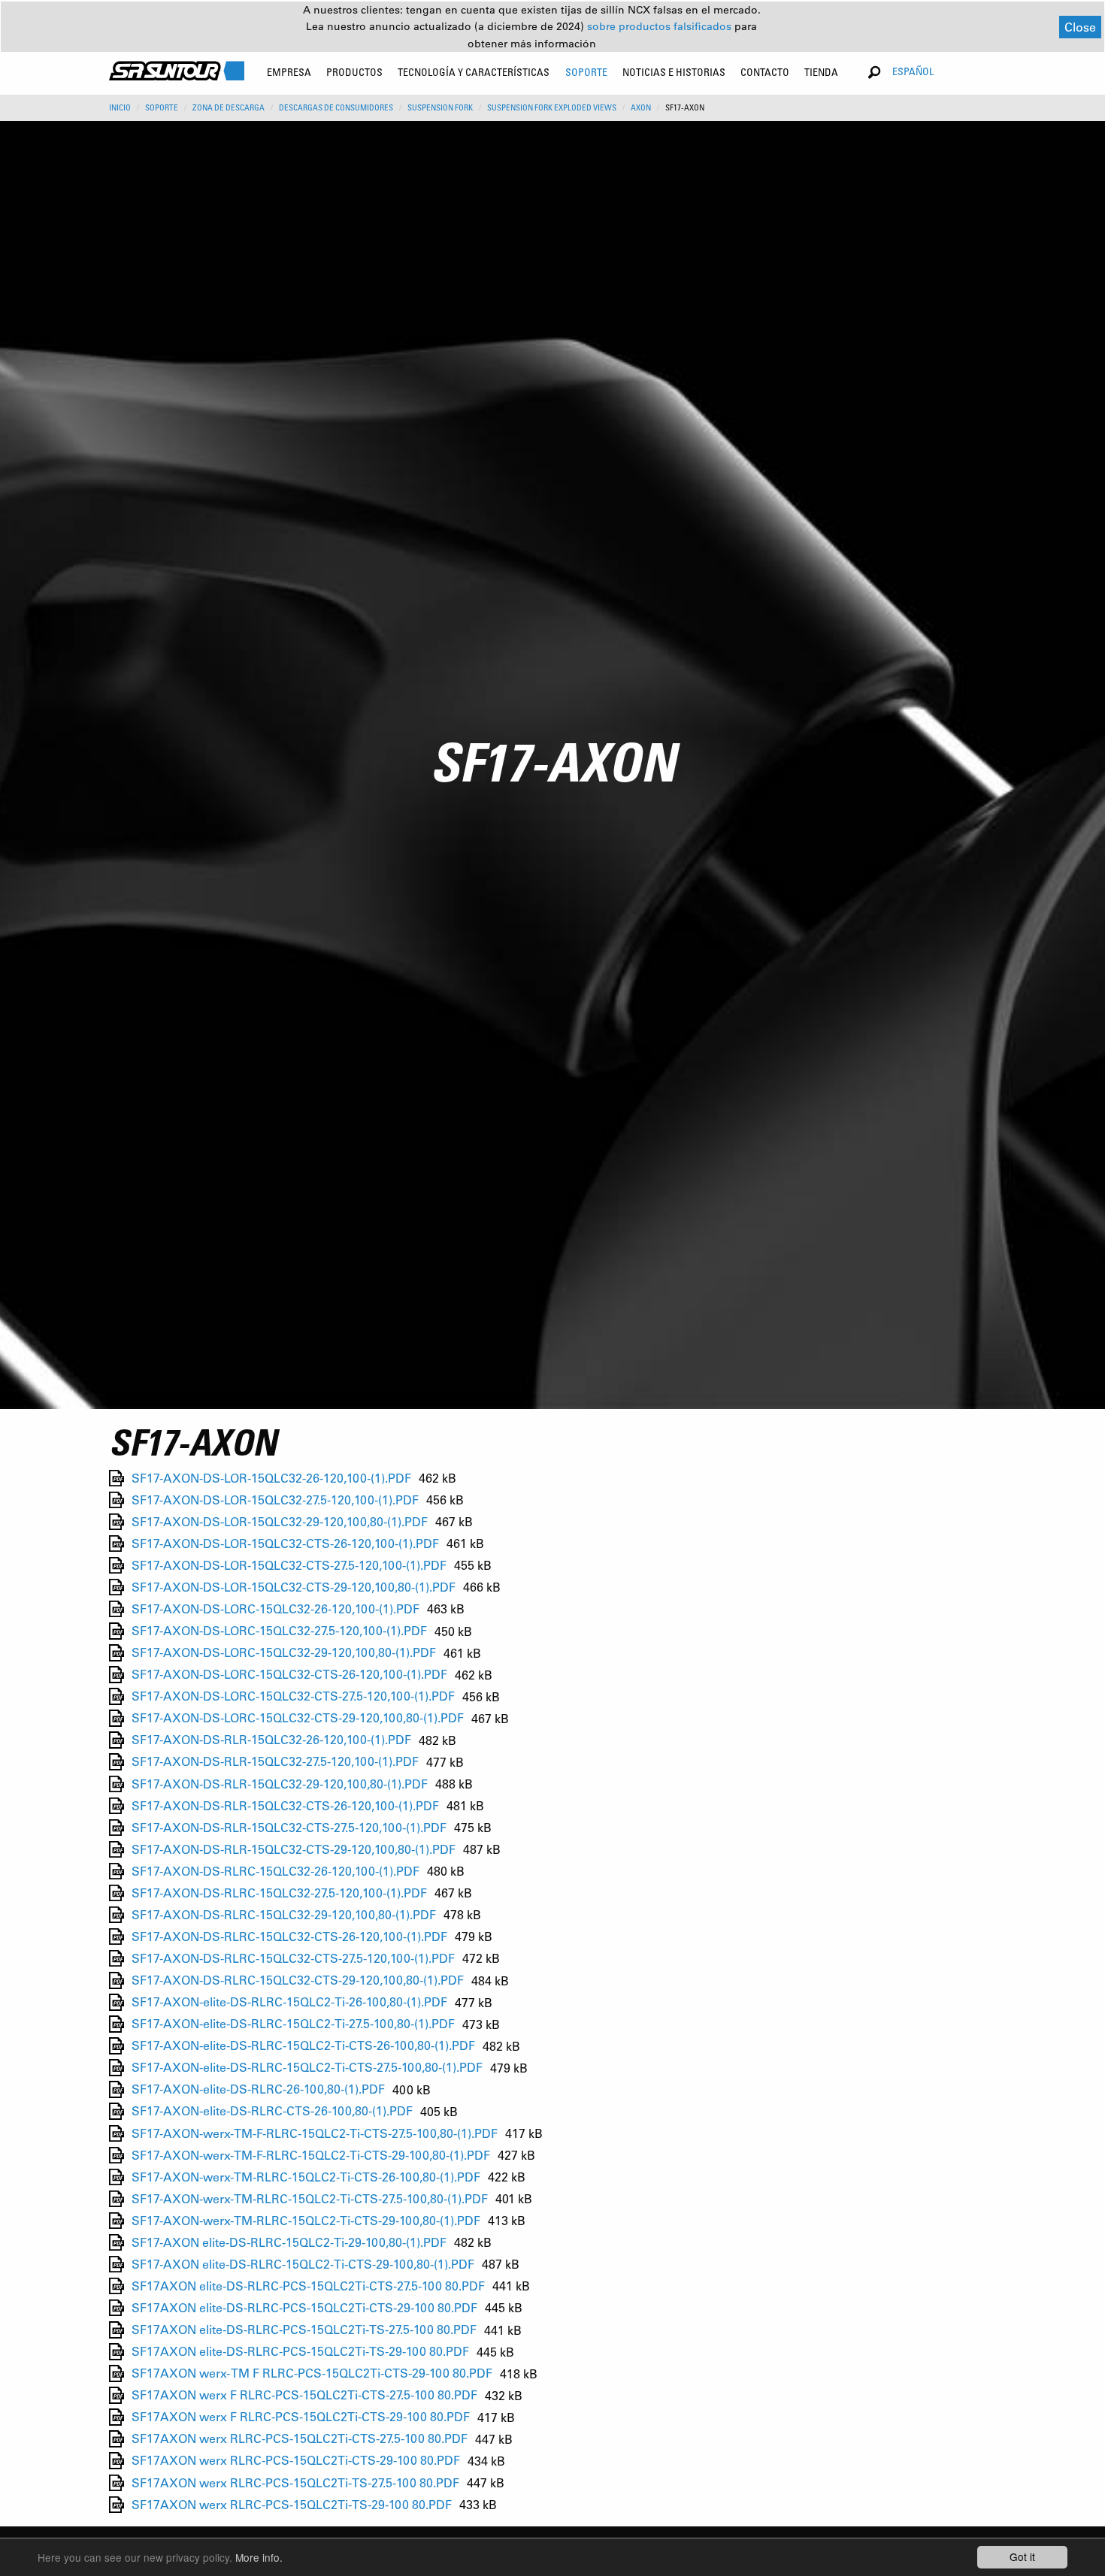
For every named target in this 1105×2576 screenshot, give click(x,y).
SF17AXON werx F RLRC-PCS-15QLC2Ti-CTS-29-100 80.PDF (301, 2417)
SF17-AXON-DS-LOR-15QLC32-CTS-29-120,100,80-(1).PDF (294, 1587)
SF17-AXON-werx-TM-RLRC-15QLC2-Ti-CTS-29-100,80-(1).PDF (306, 2220)
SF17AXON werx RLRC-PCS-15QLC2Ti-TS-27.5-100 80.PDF (295, 2482)
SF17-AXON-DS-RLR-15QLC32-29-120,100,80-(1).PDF (280, 1784)
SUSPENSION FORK (440, 107)
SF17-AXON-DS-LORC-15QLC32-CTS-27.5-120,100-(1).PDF (293, 1696)
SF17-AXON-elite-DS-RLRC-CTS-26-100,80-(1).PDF (272, 2111)
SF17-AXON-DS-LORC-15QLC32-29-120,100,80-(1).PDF (284, 1653)
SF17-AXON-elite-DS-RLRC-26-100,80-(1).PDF (258, 2089)
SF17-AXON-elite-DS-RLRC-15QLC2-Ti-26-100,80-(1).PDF (289, 2002)
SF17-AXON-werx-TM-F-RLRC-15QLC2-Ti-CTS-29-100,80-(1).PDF (311, 2155)
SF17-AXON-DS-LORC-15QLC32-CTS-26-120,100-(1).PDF (289, 1675)
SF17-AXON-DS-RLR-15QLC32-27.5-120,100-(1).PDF (275, 1762)
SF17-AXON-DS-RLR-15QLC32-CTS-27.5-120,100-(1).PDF (289, 1827)
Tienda (821, 72)
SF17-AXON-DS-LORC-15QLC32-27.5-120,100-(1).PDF (279, 1631)
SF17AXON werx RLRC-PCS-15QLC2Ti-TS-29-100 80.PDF (292, 2504)
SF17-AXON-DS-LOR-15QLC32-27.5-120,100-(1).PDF (275, 1500)
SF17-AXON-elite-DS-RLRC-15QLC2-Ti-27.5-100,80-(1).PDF (293, 2024)
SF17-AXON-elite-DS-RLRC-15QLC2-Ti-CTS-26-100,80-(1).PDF (303, 2046)
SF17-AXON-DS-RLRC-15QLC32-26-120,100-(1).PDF (275, 1871)
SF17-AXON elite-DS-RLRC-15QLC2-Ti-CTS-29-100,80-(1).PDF (303, 2264)
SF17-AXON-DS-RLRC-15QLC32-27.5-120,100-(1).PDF (279, 1893)
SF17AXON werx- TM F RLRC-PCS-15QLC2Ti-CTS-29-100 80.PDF (312, 2373)
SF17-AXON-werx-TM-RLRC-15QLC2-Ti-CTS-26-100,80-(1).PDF (306, 2177)
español (913, 71)
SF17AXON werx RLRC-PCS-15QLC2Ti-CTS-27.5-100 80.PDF (300, 2439)
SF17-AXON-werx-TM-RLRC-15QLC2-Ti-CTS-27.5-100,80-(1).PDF (310, 2198)
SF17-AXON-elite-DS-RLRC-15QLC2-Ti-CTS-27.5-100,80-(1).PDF (307, 2068)
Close (1080, 27)
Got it (1022, 2556)
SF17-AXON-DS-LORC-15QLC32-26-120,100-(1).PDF (275, 1608)
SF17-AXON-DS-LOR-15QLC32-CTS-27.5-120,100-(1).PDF (289, 1565)
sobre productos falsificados (661, 26)
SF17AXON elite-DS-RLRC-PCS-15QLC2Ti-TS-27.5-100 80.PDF (304, 2330)
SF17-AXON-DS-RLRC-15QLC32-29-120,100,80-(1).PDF (284, 1914)
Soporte (162, 107)
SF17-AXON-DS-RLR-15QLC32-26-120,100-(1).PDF (271, 1740)
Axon (641, 107)
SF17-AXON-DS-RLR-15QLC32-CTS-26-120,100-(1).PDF (285, 1805)
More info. (259, 2557)
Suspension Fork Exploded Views (552, 107)
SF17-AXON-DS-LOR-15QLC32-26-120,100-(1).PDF (271, 1478)
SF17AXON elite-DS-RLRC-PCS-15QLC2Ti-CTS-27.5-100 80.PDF (308, 2286)
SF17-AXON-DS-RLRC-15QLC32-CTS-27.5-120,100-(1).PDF (293, 1958)
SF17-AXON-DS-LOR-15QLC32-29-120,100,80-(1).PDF (280, 1521)
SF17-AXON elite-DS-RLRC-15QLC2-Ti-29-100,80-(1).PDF (289, 2242)
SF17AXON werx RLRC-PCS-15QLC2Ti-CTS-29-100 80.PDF (296, 2461)
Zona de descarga (229, 107)
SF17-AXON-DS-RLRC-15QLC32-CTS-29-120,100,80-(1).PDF (298, 1980)
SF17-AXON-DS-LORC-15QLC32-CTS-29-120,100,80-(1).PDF (298, 1718)
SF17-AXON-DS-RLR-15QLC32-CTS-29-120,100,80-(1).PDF (294, 1849)
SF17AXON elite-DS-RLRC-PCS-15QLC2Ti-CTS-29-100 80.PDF (304, 2307)
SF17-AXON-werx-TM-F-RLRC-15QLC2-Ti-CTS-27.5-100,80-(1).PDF (315, 2133)
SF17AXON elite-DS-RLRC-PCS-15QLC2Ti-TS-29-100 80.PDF (300, 2352)
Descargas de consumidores (336, 107)
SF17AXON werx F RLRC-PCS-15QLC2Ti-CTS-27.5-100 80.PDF (304, 2395)
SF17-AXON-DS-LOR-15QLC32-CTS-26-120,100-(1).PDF (285, 1543)
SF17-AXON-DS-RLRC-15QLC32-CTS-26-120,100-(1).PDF (289, 1936)
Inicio (120, 107)
